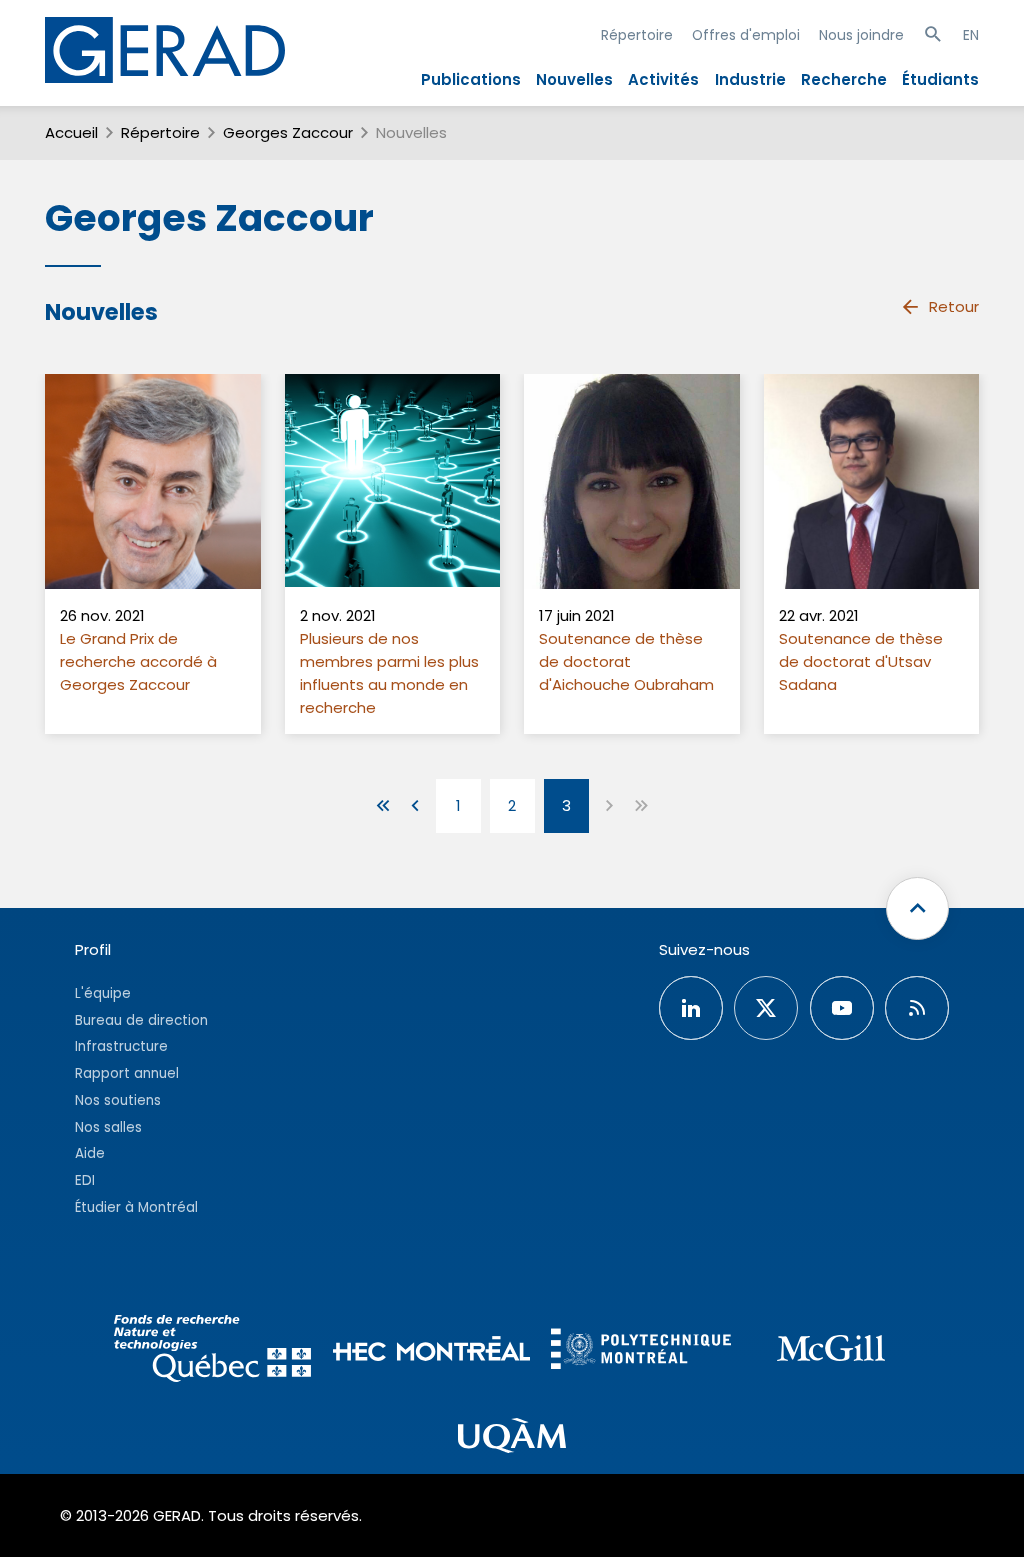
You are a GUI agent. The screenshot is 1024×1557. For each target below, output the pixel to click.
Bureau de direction (141, 1020)
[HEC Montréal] (431, 1351)
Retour (954, 306)
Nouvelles (574, 79)
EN (971, 35)
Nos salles (108, 1127)
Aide (90, 1153)
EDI (85, 1180)
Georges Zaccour (288, 132)
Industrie (750, 79)
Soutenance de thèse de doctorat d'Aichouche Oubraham (626, 661)
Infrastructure (121, 1046)
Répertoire (637, 35)
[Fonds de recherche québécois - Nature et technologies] (213, 1351)
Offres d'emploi (746, 35)
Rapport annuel (127, 1073)
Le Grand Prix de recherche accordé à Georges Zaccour (138, 661)
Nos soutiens (118, 1100)
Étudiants (940, 79)
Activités (663, 79)
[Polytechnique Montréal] (641, 1351)
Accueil (71, 132)
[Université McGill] (831, 1351)
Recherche (844, 79)
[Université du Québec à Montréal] (512, 1439)
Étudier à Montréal (136, 1207)
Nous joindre (861, 35)
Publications (471, 79)
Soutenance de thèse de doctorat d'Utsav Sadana (861, 661)
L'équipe (103, 993)
